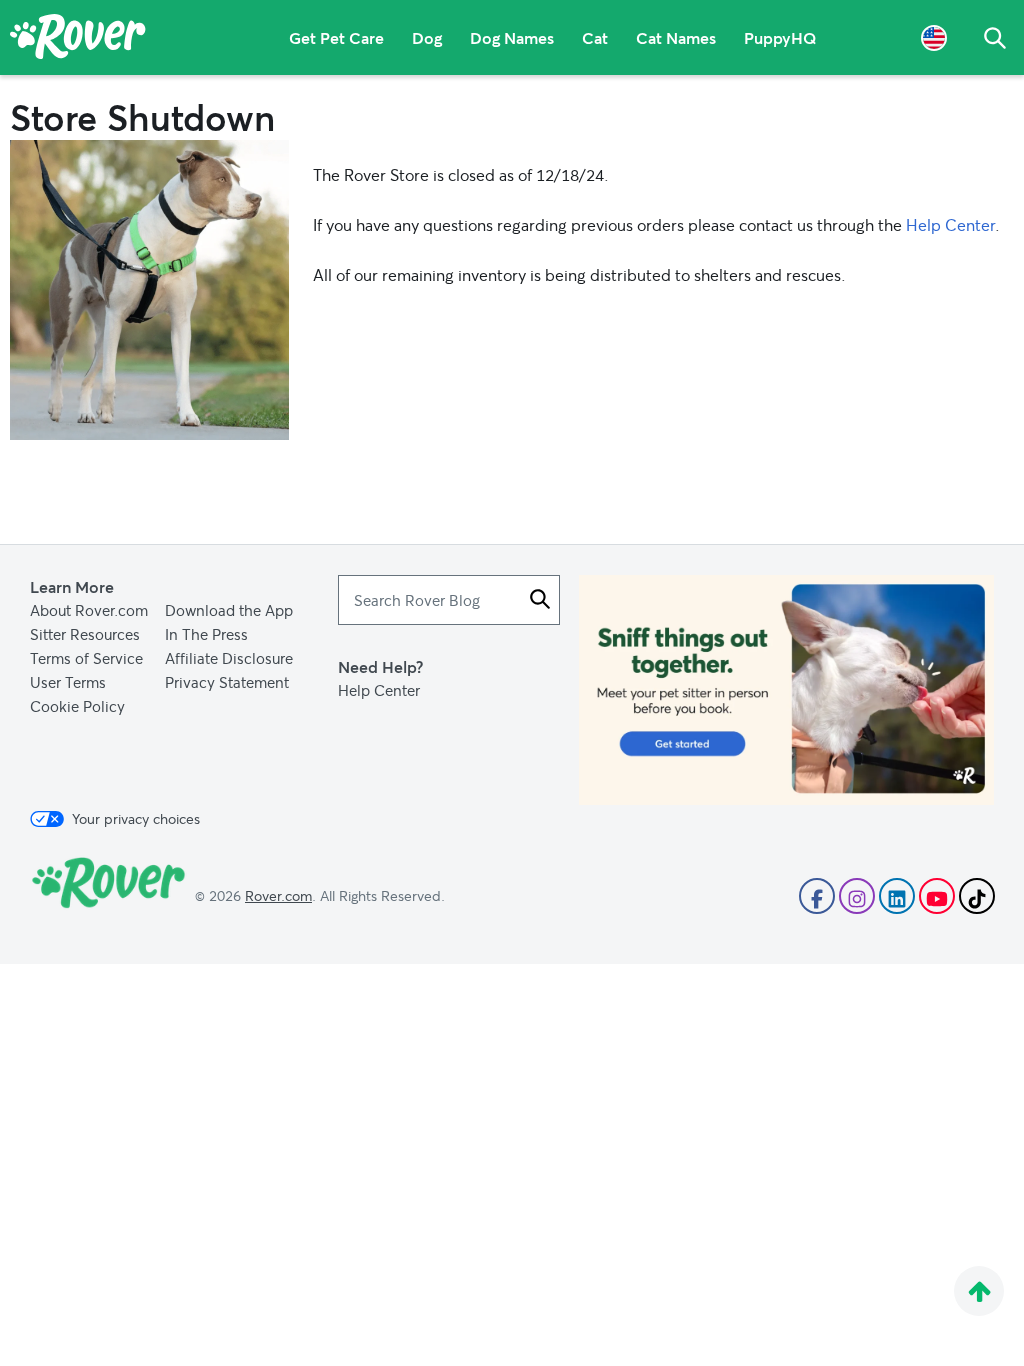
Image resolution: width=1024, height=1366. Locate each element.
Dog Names (512, 37)
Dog (427, 37)
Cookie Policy (77, 706)
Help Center (950, 224)
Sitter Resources (85, 634)
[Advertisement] (786, 690)
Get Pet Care (336, 37)
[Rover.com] (78, 40)
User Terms (68, 682)
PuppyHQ (780, 37)
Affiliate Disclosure (229, 658)
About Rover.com (89, 610)
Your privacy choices (136, 819)
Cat (595, 37)
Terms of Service (86, 658)
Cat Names (676, 37)
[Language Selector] (934, 37)
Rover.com (278, 895)
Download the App (229, 610)
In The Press (206, 634)
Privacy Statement (227, 682)
